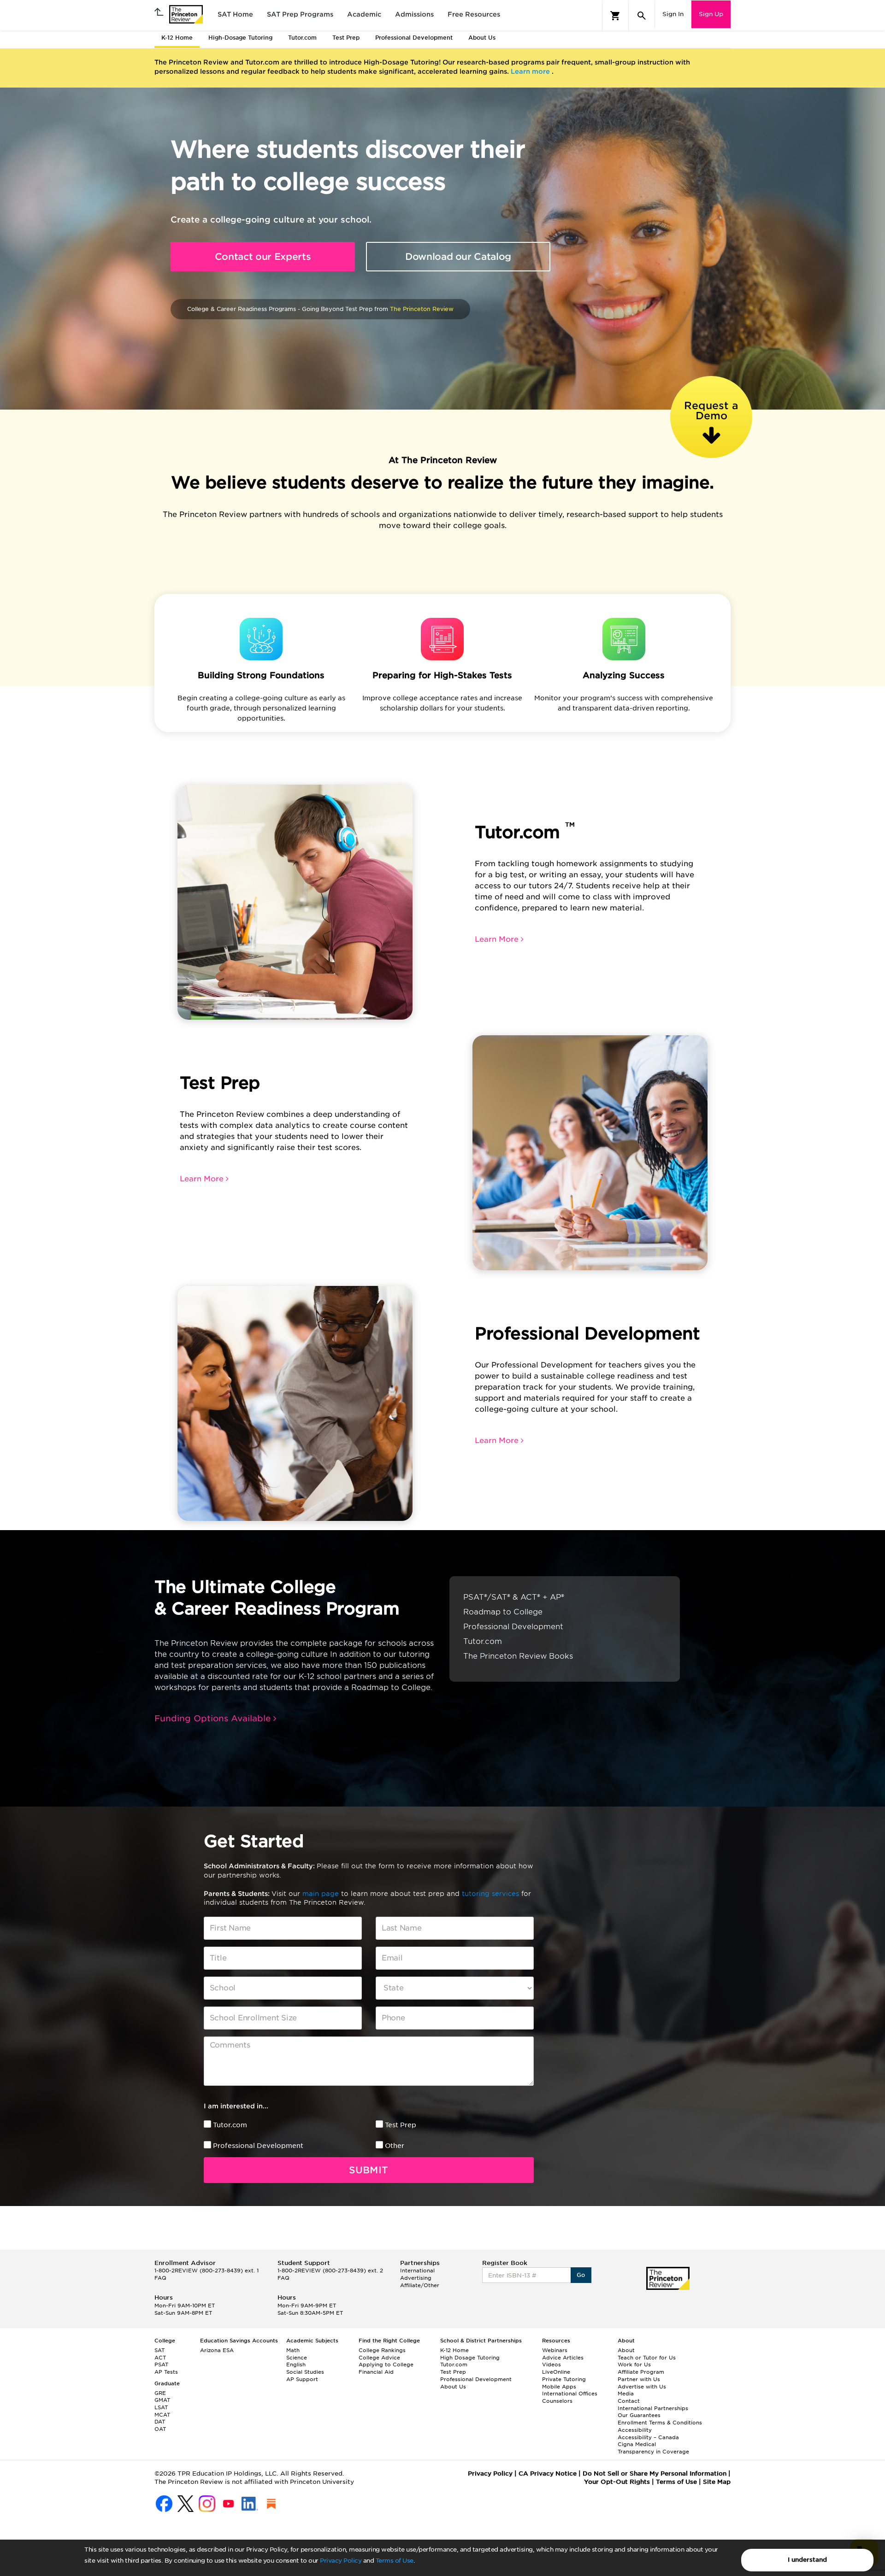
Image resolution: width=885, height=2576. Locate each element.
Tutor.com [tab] (302, 38)
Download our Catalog (458, 257)
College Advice (379, 2358)
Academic (364, 14)
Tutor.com (230, 2125)
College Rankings (382, 2350)
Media (626, 2394)
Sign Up (711, 14)
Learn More (498, 939)
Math (293, 2350)
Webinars (555, 2350)
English (296, 2365)
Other (395, 2146)
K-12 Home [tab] (177, 38)
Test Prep (401, 2125)
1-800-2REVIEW (206, 2271)
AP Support (302, 2379)
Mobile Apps (559, 2387)
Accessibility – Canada (648, 2437)
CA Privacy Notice (548, 2473)
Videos (552, 2365)
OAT (160, 2429)
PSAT (161, 2365)
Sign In (673, 14)
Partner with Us (639, 2379)
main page (322, 1894)
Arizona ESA (217, 2350)
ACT (160, 2358)
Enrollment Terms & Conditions (660, 2423)
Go (581, 2275)
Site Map (717, 2482)
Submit (369, 2170)
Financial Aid (376, 2372)
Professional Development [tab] (414, 38)
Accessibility (635, 2430)
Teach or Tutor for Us (647, 2358)
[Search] (642, 16)
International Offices (570, 2394)
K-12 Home (454, 2350)
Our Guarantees (639, 2415)
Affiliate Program (641, 2372)
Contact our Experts (263, 257)
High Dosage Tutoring (470, 2358)
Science (297, 2358)
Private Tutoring (564, 2379)
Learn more (531, 71)
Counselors (557, 2401)
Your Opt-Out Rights (617, 2482)
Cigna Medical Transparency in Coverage (653, 2448)
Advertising (416, 2278)
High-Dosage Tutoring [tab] (240, 38)
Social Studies (305, 2372)
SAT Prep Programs (300, 14)
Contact (629, 2401)
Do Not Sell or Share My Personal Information (655, 2473)
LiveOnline (556, 2372)
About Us (453, 2387)
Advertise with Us (642, 2387)
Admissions (414, 14)
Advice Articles (563, 2358)
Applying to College (386, 2365)
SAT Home (235, 14)
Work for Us (634, 2365)
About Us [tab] (482, 38)
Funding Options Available (214, 1718)
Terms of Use (395, 2561)
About (626, 2350)
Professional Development (258, 2146)
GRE (160, 2393)
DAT (160, 2422)
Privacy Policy (341, 2561)
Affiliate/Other (420, 2285)
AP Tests (166, 2372)
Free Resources (474, 14)
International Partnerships (653, 2408)
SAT (159, 2350)
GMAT (162, 2400)
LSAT (161, 2407)
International (417, 2271)
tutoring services (492, 1894)
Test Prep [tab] (346, 38)
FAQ (160, 2278)
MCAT (162, 2415)
